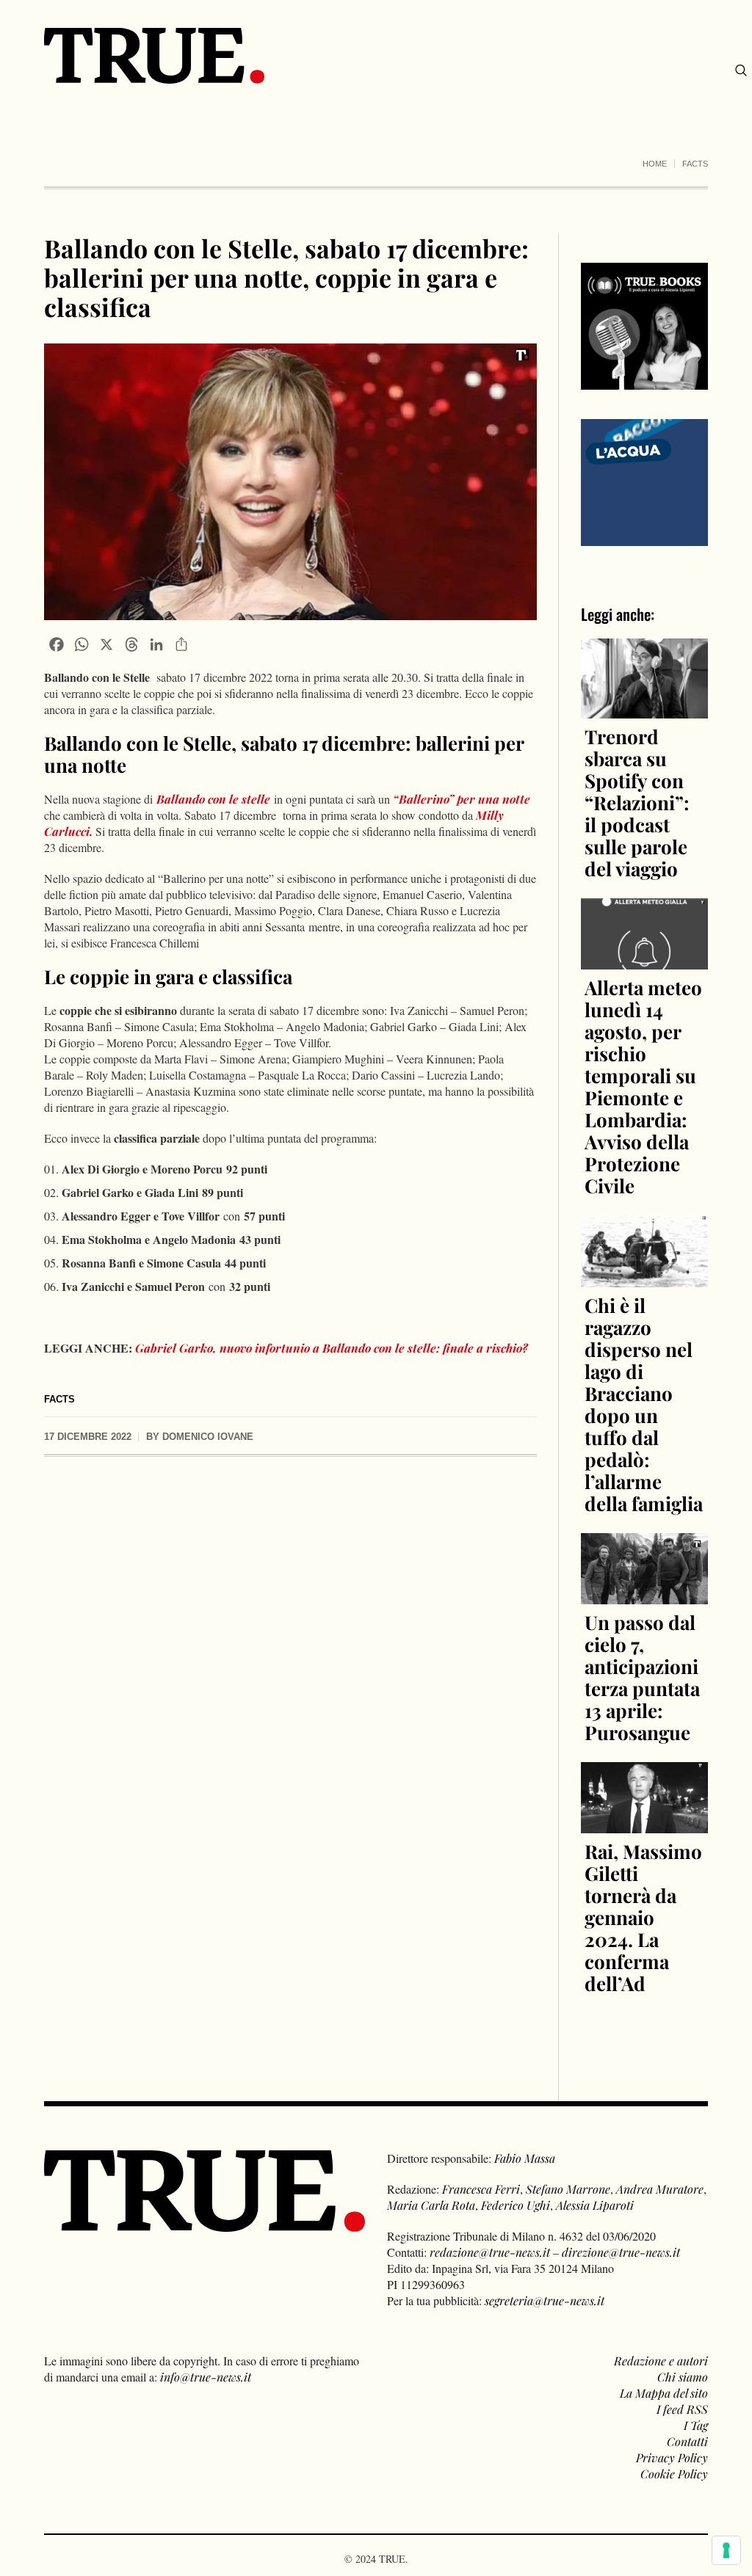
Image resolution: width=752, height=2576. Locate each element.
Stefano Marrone (568, 2189)
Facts (695, 164)
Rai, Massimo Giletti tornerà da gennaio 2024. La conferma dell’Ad (643, 1917)
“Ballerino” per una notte (460, 799)
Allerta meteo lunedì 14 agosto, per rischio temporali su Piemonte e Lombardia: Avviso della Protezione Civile (643, 1087)
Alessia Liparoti (595, 2205)
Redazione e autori (661, 2361)
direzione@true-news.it (621, 2252)
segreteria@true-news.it (545, 2300)
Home (655, 164)
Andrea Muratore (660, 2189)
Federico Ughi (516, 2205)
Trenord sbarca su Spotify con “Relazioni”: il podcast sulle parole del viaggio (637, 803)
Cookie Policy (674, 2474)
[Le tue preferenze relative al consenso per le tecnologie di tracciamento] (726, 2550)
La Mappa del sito (664, 2393)
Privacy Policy (672, 2457)
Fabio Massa (525, 2158)
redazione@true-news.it (490, 2252)
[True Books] (644, 381)
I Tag (696, 2425)
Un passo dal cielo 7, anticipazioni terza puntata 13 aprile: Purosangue (642, 1677)
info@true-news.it (206, 2377)
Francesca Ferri (481, 2189)
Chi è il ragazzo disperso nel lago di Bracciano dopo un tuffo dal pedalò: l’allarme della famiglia (644, 1404)
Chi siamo (683, 2377)
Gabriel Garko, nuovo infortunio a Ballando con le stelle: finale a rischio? (332, 1348)
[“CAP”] (644, 481)
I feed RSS (682, 2409)
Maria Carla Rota (431, 2205)
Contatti (687, 2441)
